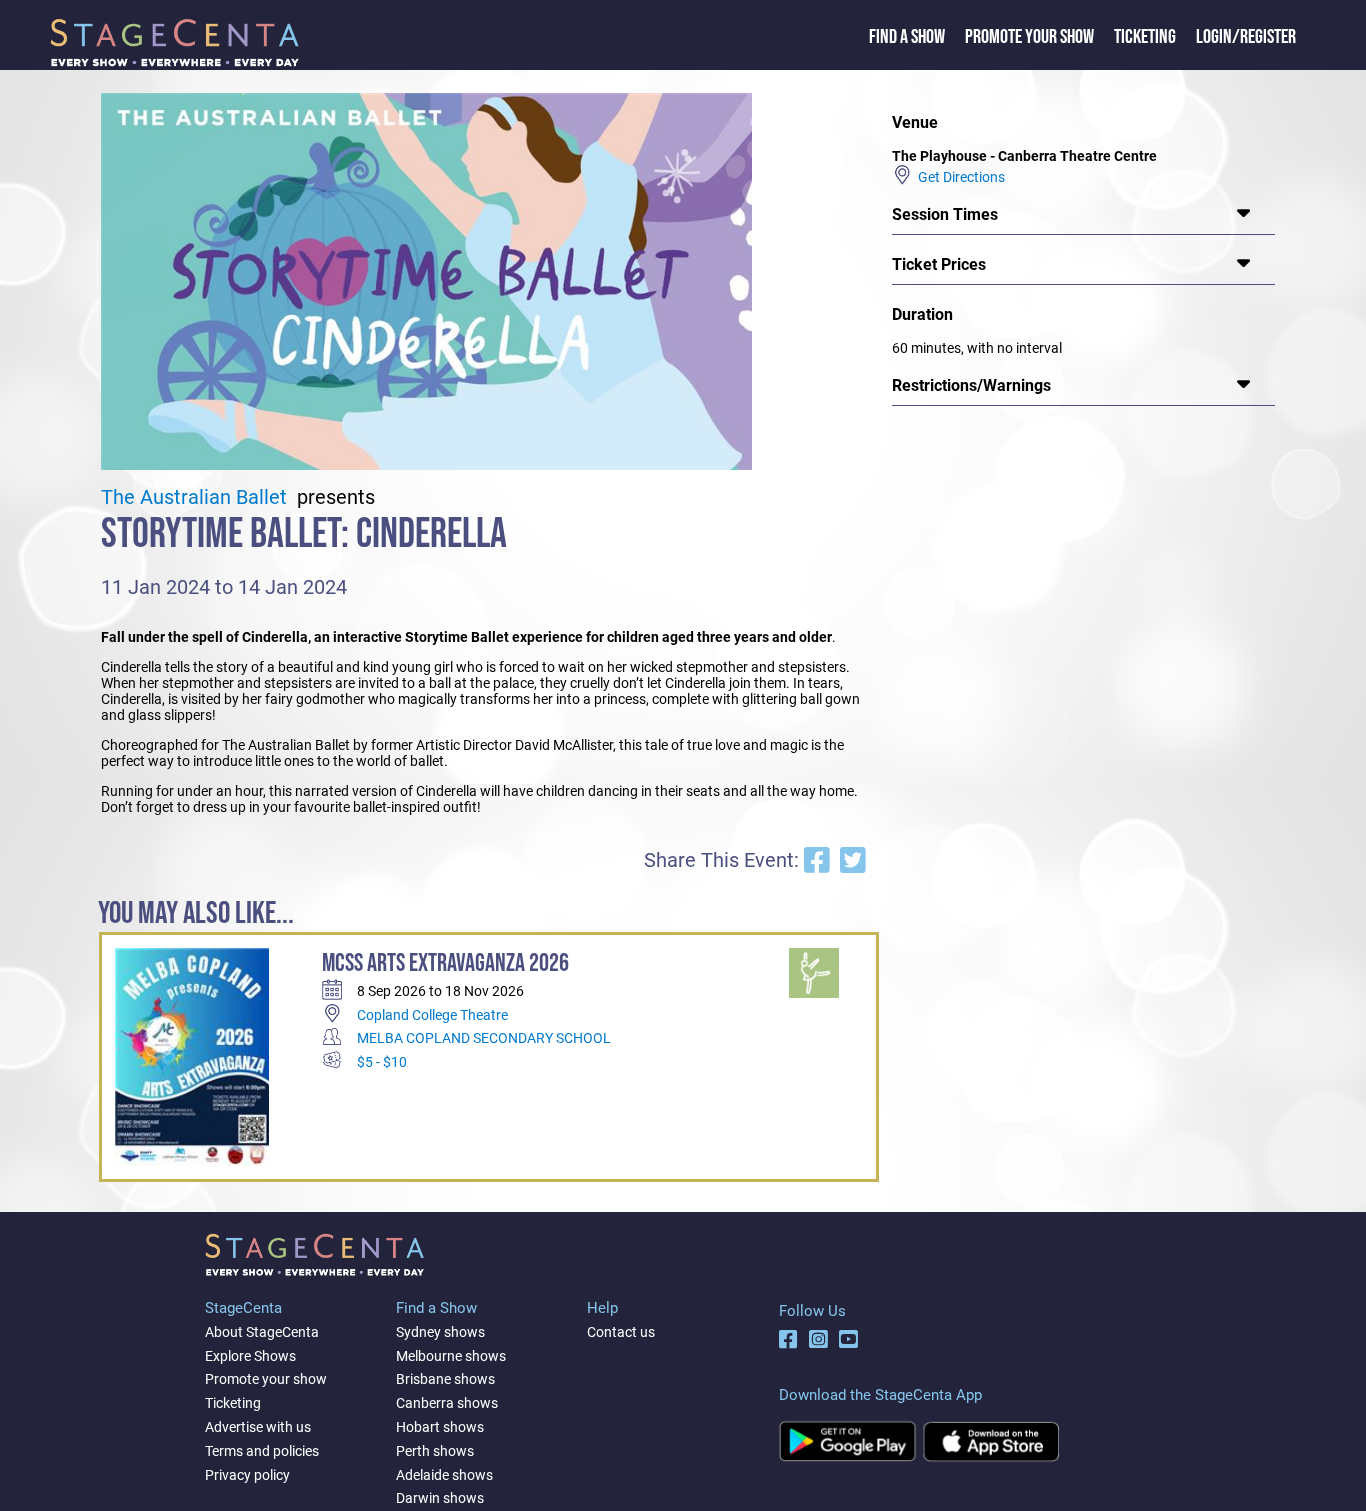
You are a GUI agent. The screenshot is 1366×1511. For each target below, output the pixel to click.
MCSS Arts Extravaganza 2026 (445, 963)
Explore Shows (250, 1356)
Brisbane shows (445, 1379)
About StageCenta (262, 1332)
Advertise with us (258, 1427)
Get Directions (958, 177)
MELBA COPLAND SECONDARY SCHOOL (484, 1038)
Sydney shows (440, 1332)
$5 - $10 (382, 1062)
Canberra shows (447, 1403)
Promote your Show (1029, 37)
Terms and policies (262, 1451)
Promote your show (266, 1379)
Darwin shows (440, 1498)
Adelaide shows (444, 1475)
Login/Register (1246, 37)
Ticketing (1145, 37)
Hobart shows (440, 1427)
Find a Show (907, 37)
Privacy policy (247, 1475)
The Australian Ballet (196, 497)
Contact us (621, 1332)
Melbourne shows (451, 1356)
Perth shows (435, 1451)
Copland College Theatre (432, 1015)
